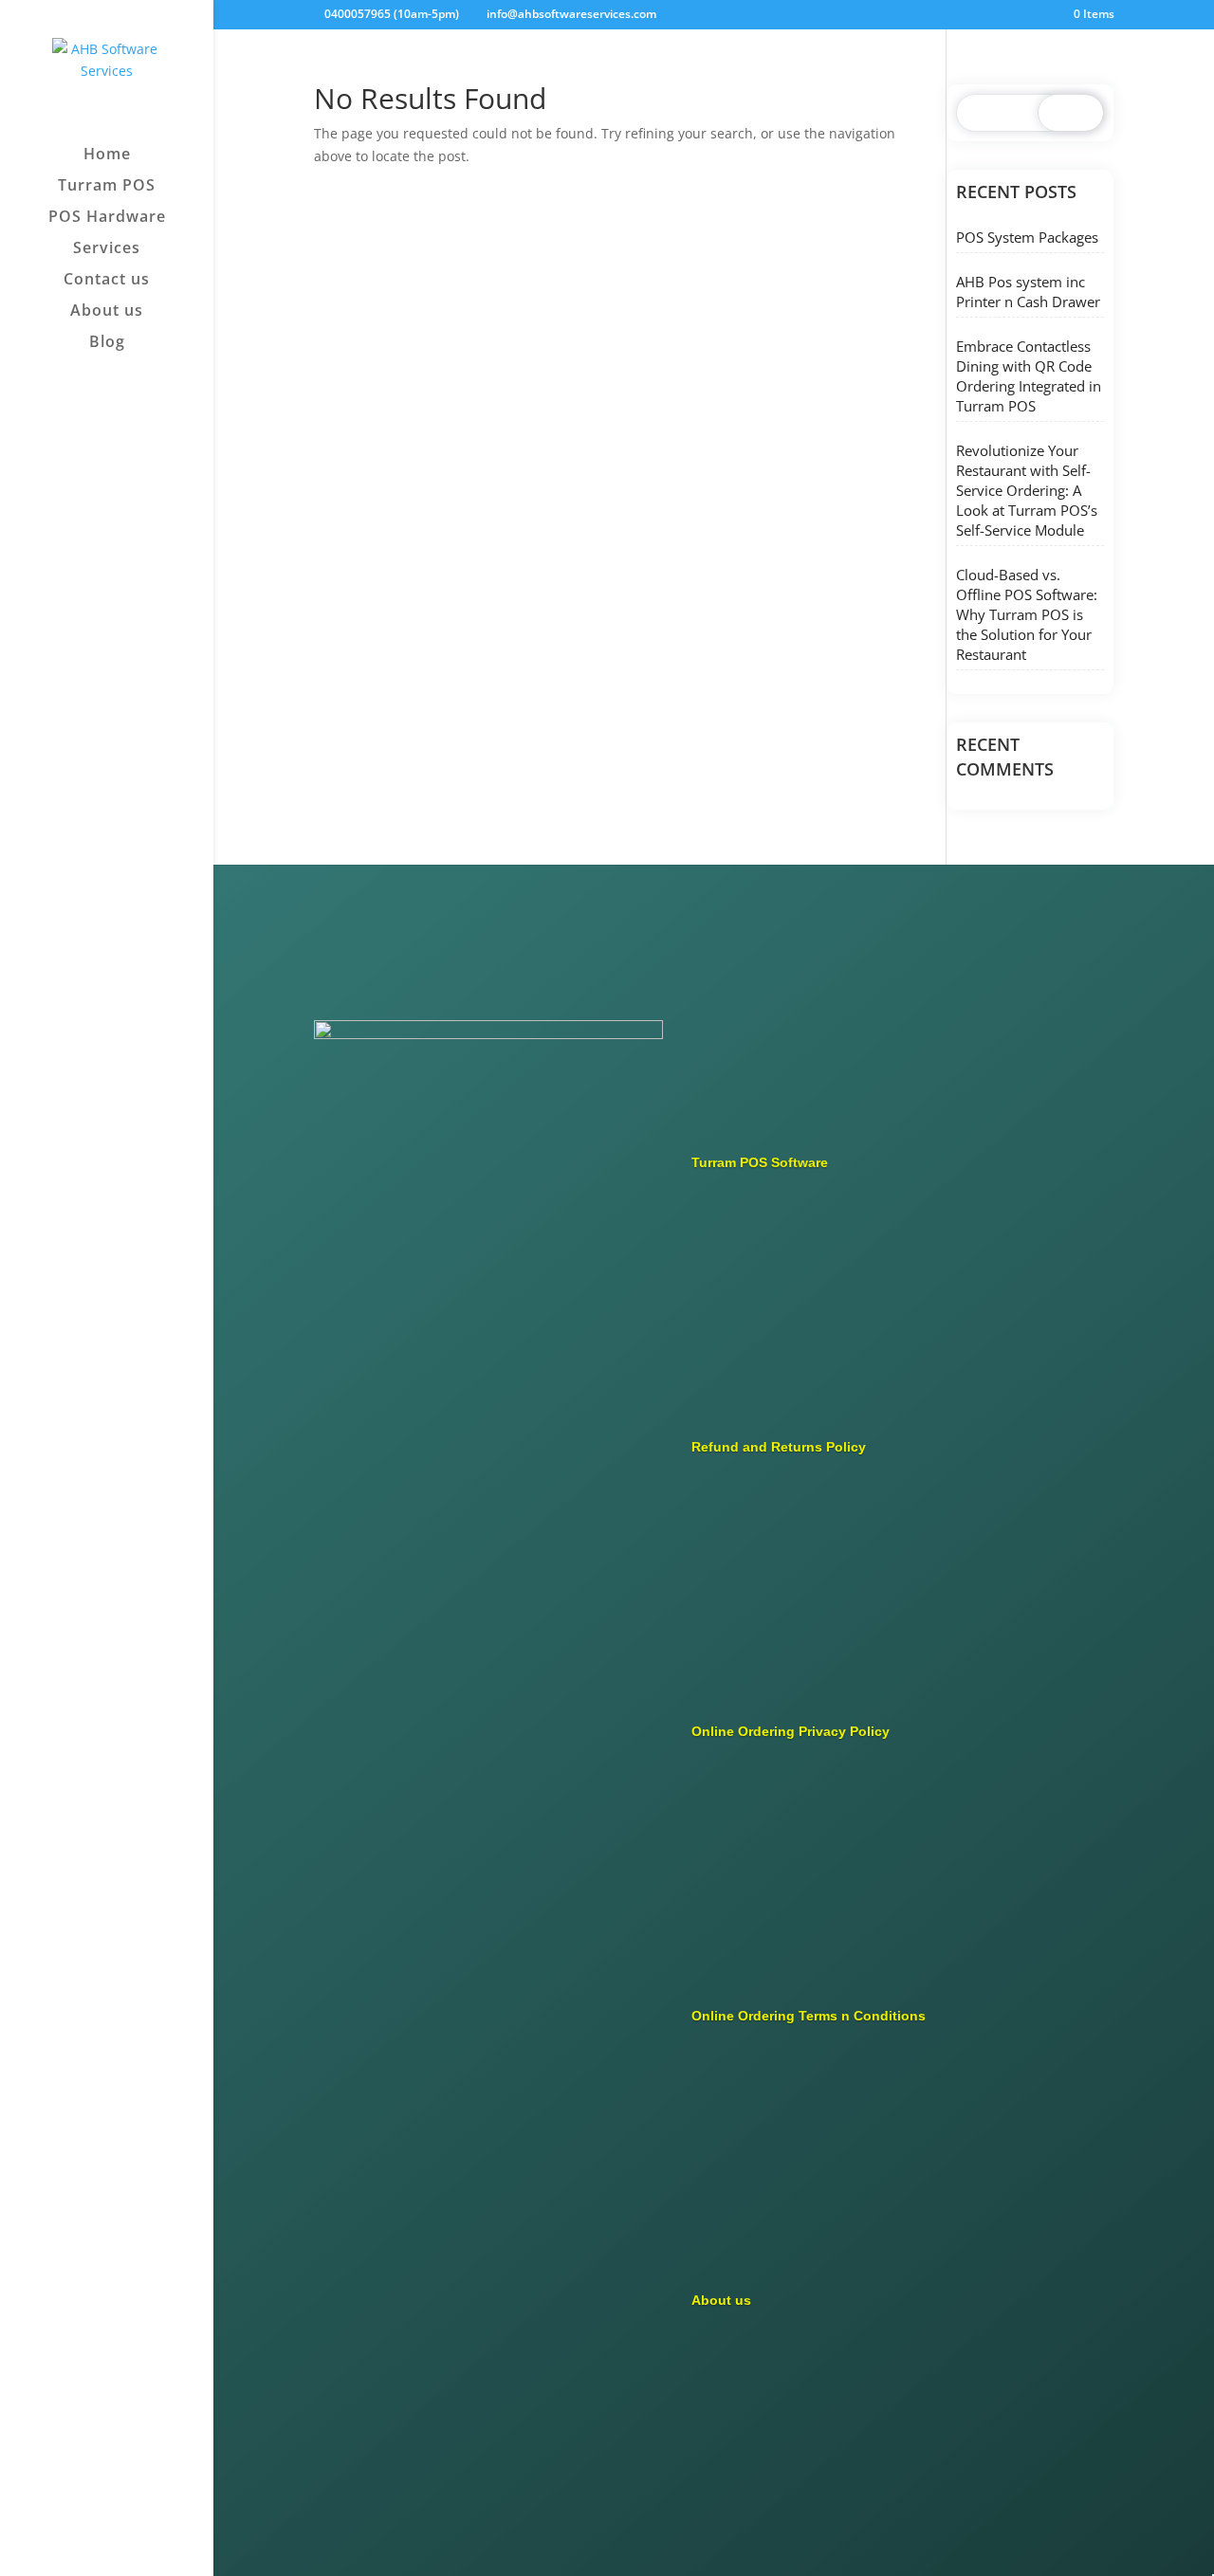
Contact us (107, 281)
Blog (107, 343)
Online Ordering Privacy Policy (791, 1731)
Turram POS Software (760, 1162)
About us (107, 312)
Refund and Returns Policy (779, 1447)
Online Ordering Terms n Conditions (809, 2016)
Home (107, 155)
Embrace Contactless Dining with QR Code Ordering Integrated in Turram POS (1029, 376)
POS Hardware (107, 218)
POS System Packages (1027, 237)
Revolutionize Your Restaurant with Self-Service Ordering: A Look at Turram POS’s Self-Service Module (1027, 490)
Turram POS (107, 187)
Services (107, 249)
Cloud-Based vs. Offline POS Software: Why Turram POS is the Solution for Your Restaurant (1027, 614)
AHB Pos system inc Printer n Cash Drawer (1028, 292)
